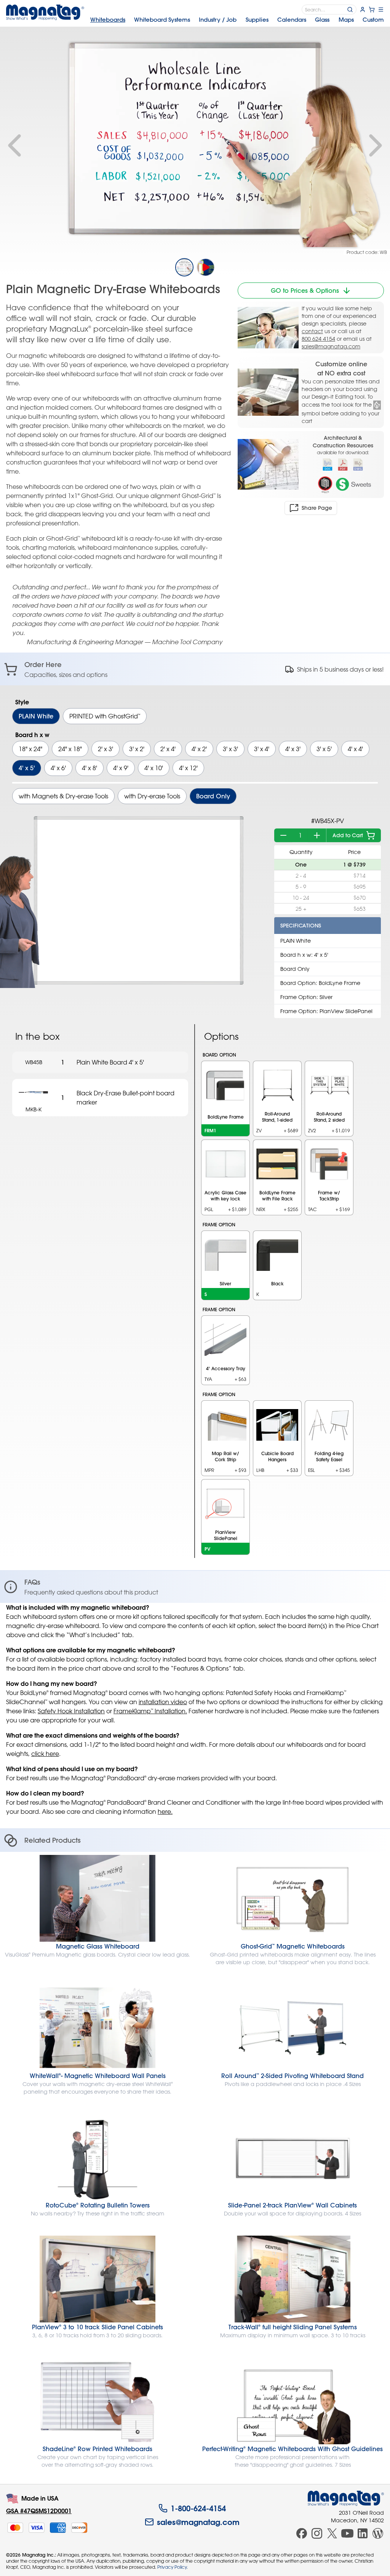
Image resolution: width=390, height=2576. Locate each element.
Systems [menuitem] (162, 20)
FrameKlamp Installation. (150, 1711)
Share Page (317, 508)
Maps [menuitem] (346, 20)
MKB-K (34, 1109)
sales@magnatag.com (331, 346)
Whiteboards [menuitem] (108, 20)
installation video (163, 1702)
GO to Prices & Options (305, 290)
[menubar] (237, 20)
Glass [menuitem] (322, 20)
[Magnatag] (346, 2498)
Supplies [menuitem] (257, 20)
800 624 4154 (318, 339)
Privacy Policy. (173, 2567)
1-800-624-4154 (198, 2508)
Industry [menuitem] (218, 20)
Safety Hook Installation (71, 1711)
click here (45, 1754)
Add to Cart (348, 835)
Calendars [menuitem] (292, 20)
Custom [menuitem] (373, 20)
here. (165, 1811)
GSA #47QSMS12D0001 (39, 2511)
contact (312, 331)
